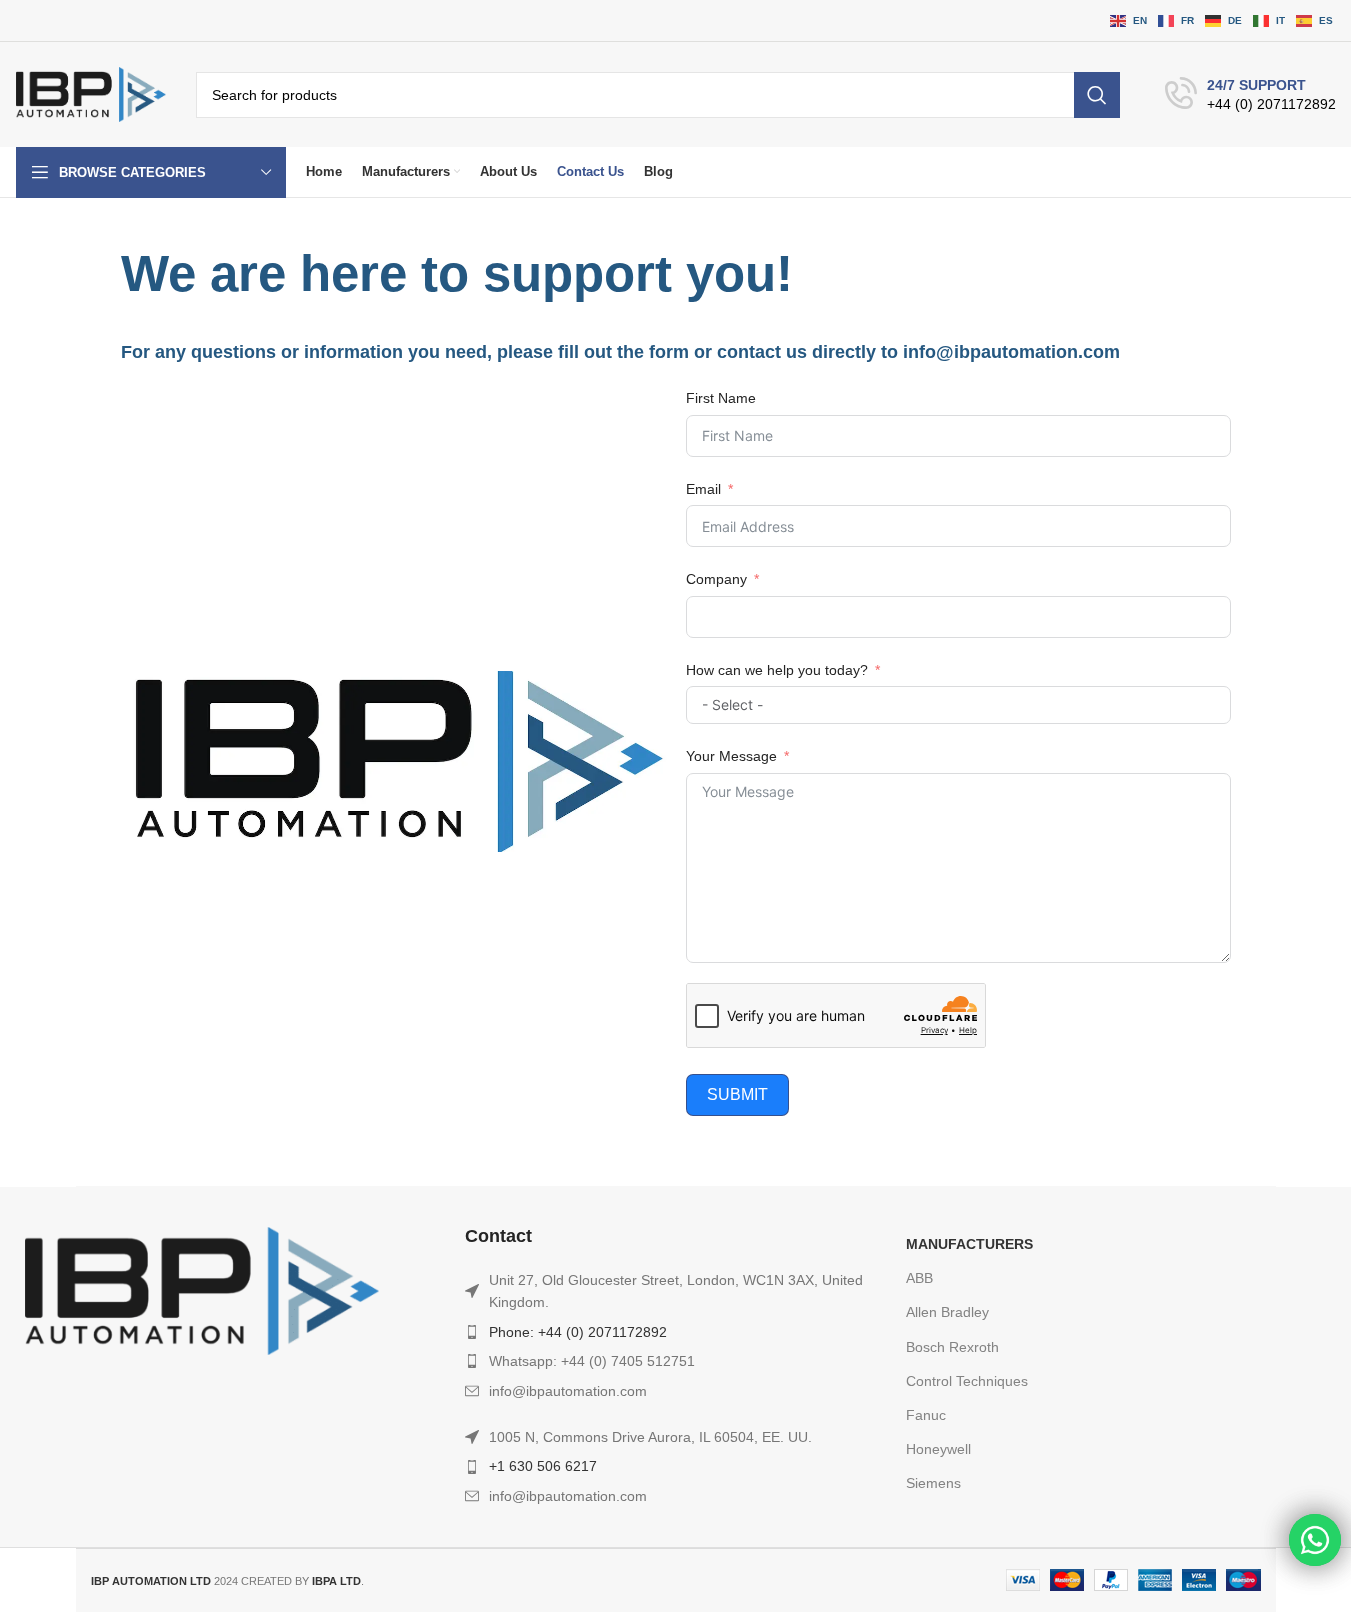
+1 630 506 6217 (543, 1466)
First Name (721, 398)
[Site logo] (91, 94)
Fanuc (926, 1415)
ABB (919, 1278)
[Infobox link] (1250, 95)
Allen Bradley (947, 1312)
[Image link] (202, 1290)
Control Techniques (967, 1381)
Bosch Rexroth (952, 1347)
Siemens (933, 1483)
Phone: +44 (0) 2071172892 (578, 1332)
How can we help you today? (777, 670)
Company (716, 579)
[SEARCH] (1097, 95)
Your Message (731, 756)
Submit (737, 1094)
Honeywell (938, 1449)
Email (703, 489)
